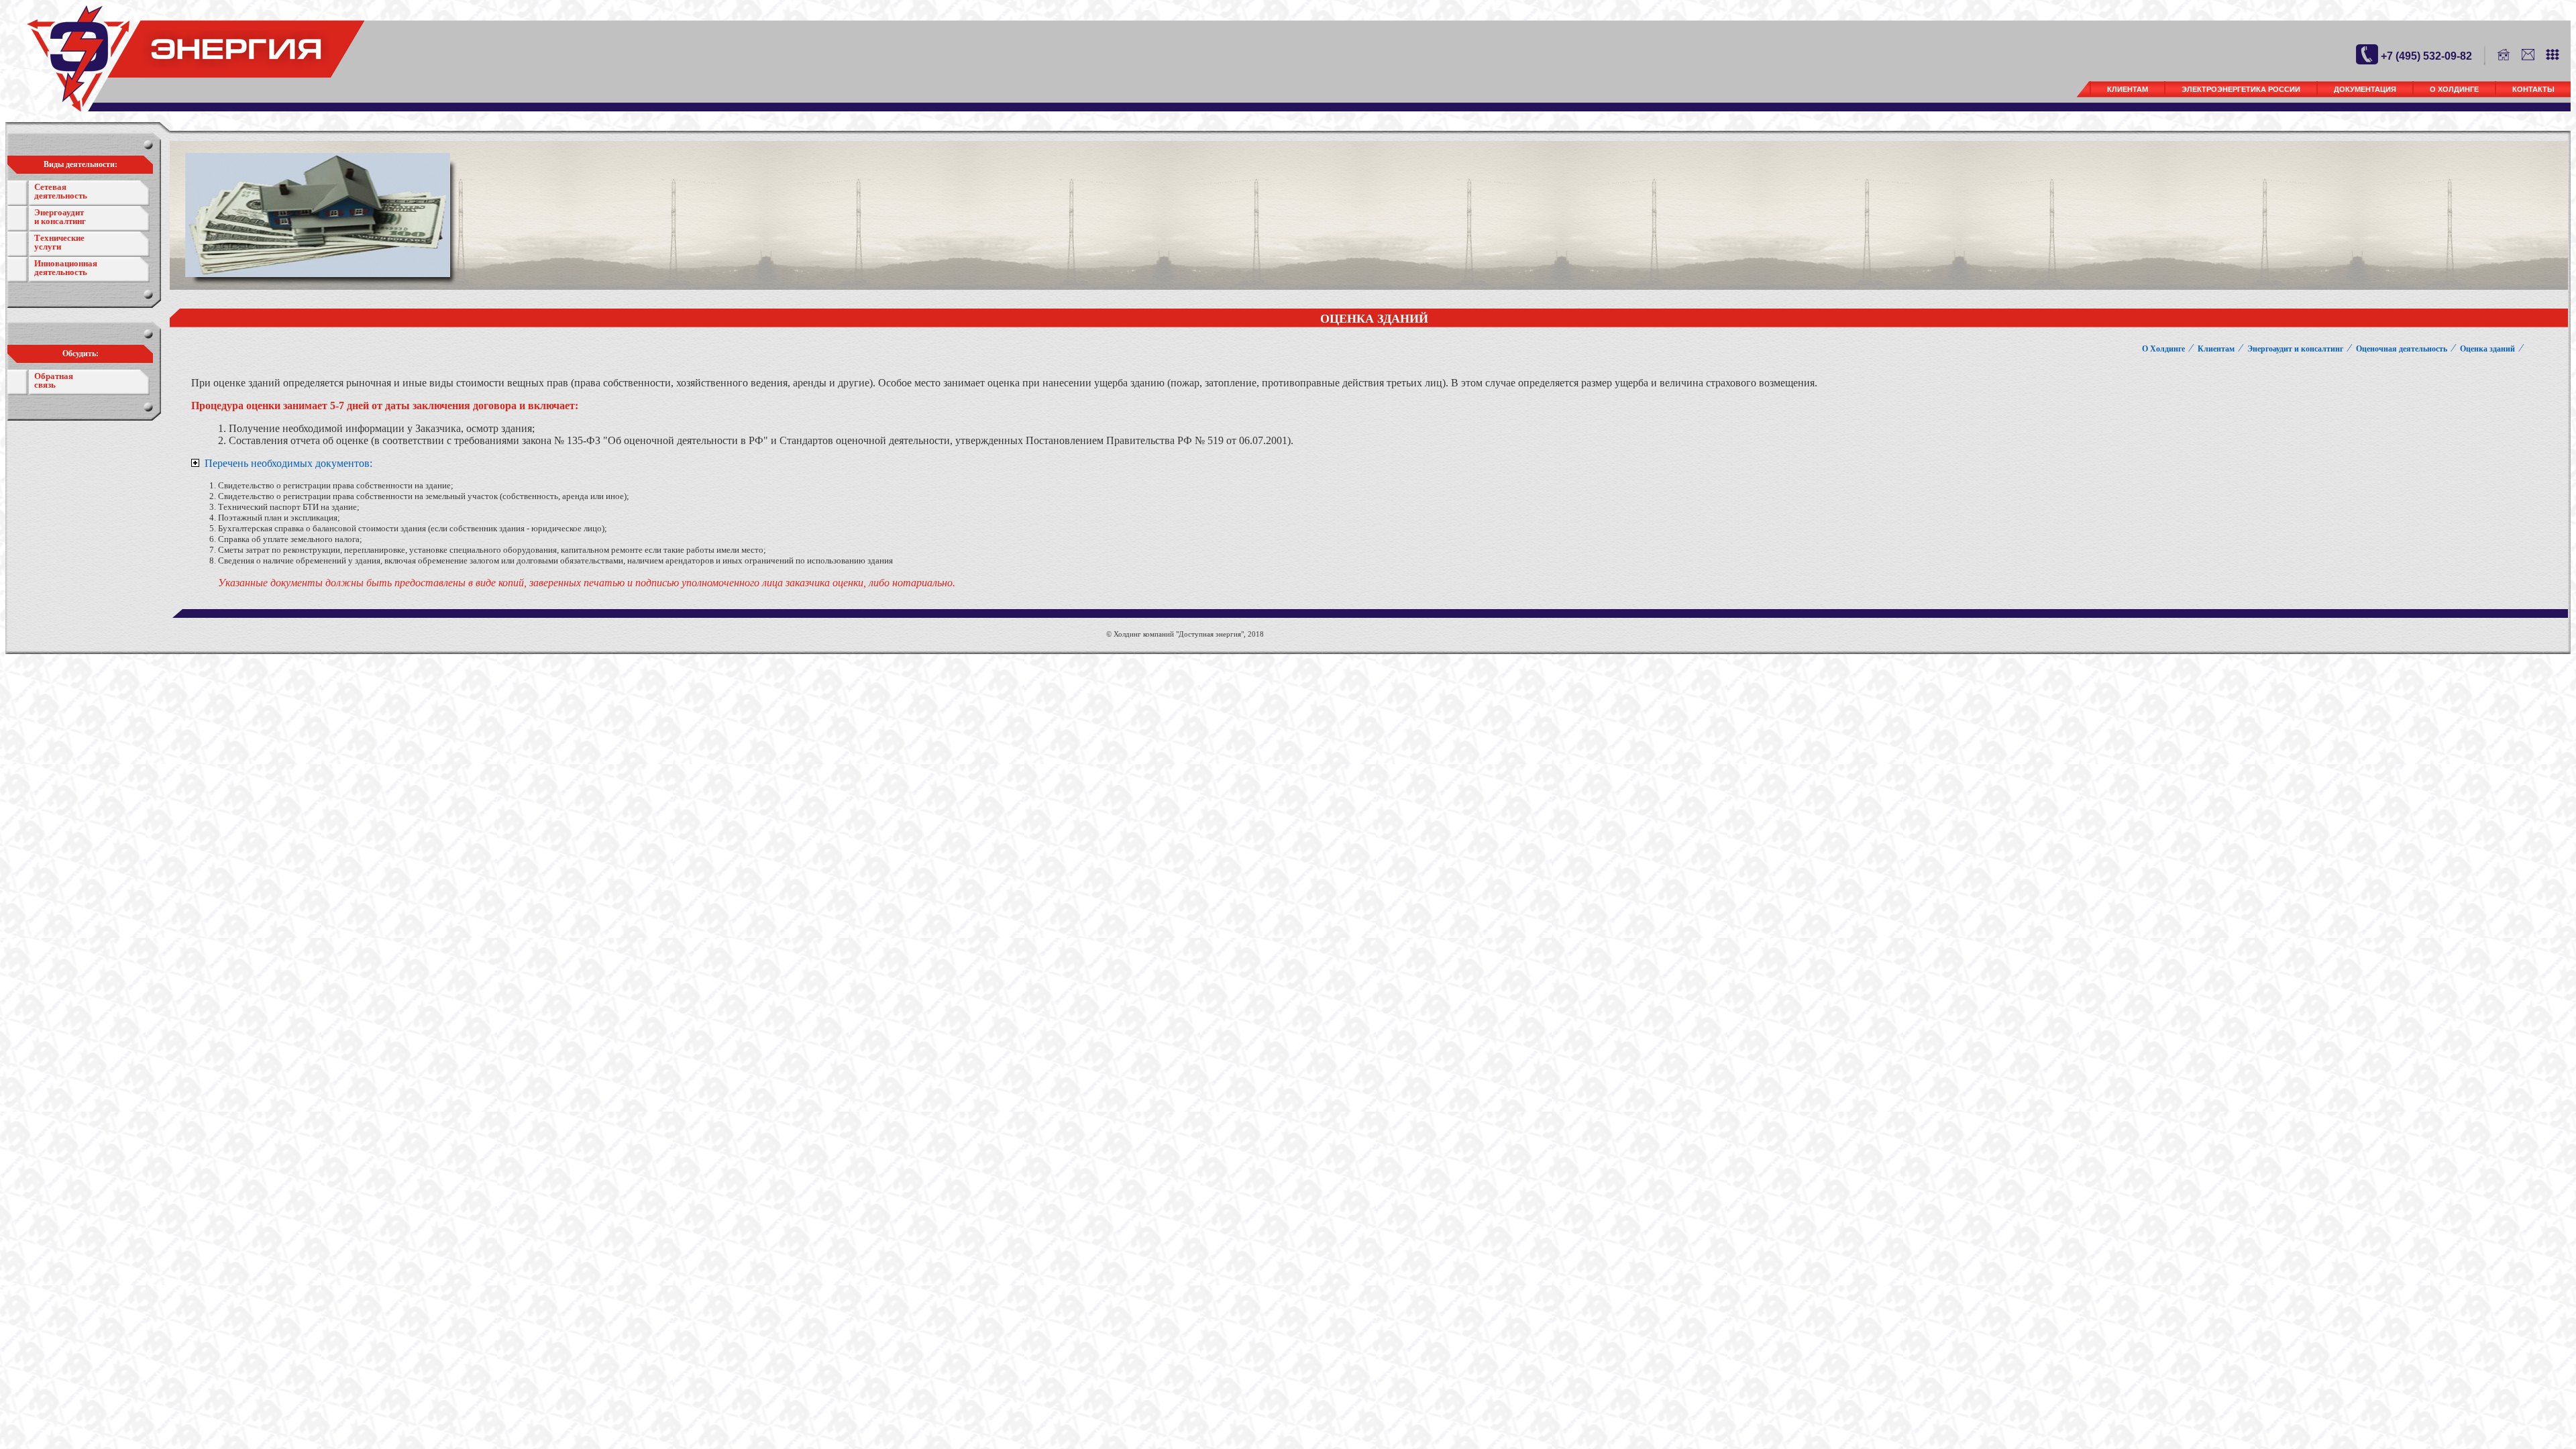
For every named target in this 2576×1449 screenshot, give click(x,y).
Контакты (2533, 89)
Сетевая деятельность (61, 191)
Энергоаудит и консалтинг (60, 217)
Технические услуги (59, 242)
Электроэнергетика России (2241, 89)
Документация (2365, 89)
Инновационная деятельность (66, 268)
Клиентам (2128, 89)
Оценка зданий (2487, 349)
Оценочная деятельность (2402, 349)
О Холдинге (2454, 89)
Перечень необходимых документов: (287, 463)
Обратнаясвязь (54, 380)
